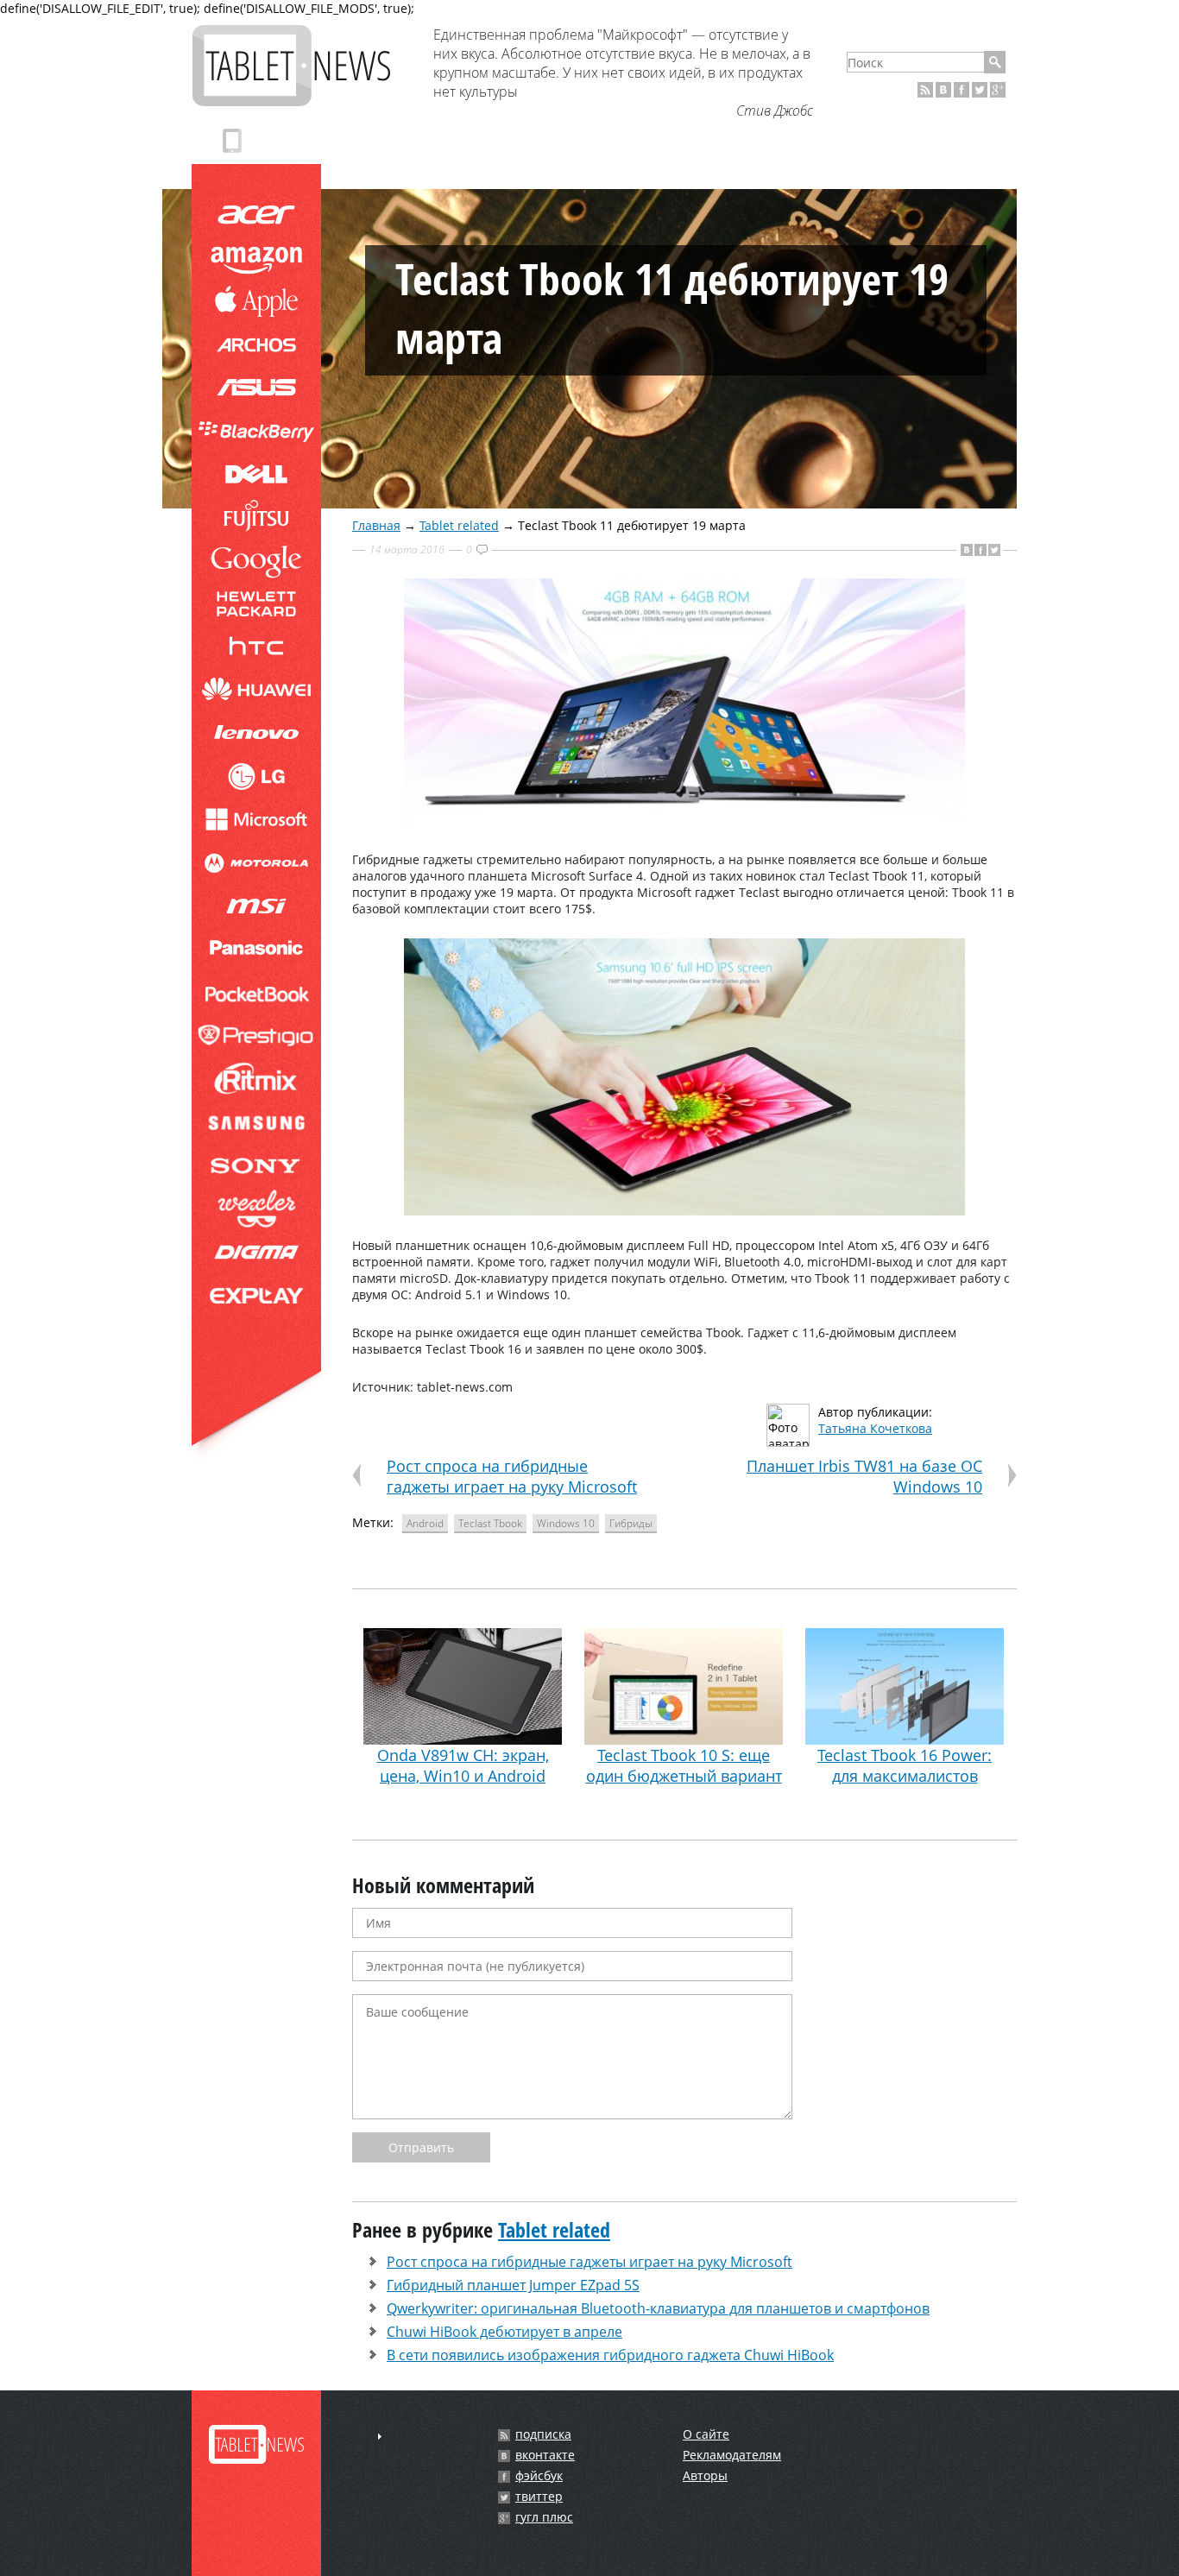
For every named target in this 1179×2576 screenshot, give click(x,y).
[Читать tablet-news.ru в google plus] (998, 90)
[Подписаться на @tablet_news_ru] (980, 90)
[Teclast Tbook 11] (684, 825)
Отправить (421, 2147)
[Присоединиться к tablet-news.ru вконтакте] (943, 90)
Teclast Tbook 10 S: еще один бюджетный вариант (684, 1765)
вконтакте (545, 2455)
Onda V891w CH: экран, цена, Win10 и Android (463, 1765)
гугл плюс (544, 2517)
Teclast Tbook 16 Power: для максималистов (905, 1765)
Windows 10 (566, 1523)
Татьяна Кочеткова (875, 1428)
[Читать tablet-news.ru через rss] (925, 90)
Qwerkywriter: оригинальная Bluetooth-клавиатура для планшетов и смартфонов (658, 2308)
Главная (376, 525)
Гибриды (631, 1523)
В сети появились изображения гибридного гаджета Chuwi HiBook (610, 2355)
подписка (543, 2434)
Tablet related (459, 525)
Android (425, 1523)
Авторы (705, 2475)
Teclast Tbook (490, 1523)
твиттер (539, 2497)
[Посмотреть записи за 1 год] (380, 2437)
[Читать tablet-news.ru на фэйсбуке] (961, 90)
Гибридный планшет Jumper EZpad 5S (513, 2285)
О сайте (706, 2434)
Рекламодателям (732, 2455)
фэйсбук (539, 2476)
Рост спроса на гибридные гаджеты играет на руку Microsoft (512, 1476)
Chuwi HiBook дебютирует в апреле (504, 2332)
